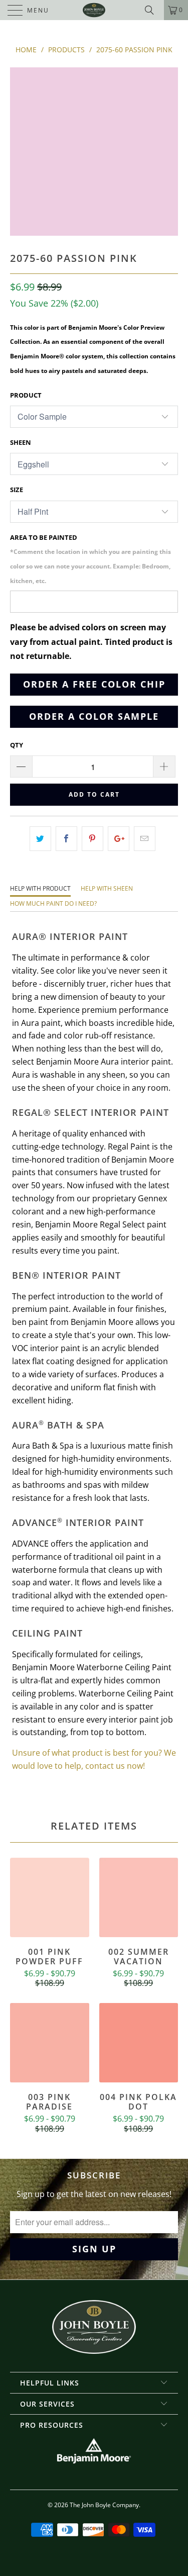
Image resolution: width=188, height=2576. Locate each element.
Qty (17, 745)
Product (26, 395)
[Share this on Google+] (119, 839)
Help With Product (40, 888)
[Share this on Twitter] (40, 839)
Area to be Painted (90, 559)
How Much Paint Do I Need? (53, 903)
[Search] (153, 10)
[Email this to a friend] (145, 839)
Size (17, 490)
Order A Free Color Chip (94, 684)
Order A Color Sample (94, 716)
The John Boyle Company (104, 2505)
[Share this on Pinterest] (92, 839)
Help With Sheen (107, 888)
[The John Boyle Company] (94, 10)
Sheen (21, 442)
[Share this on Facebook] (66, 839)
